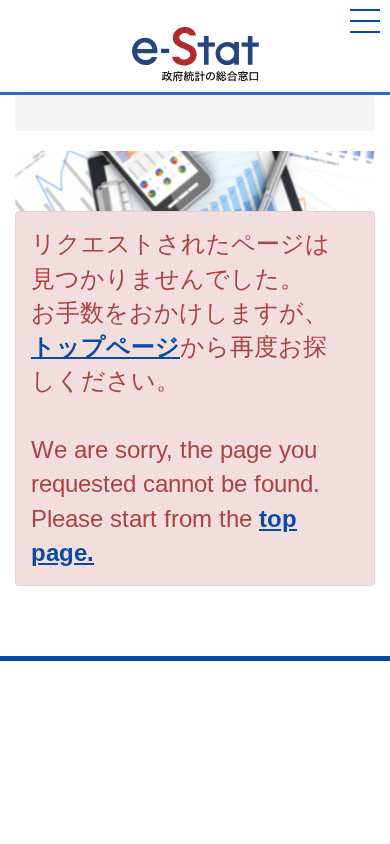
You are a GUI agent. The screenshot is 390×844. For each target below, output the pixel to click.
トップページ (105, 346)
